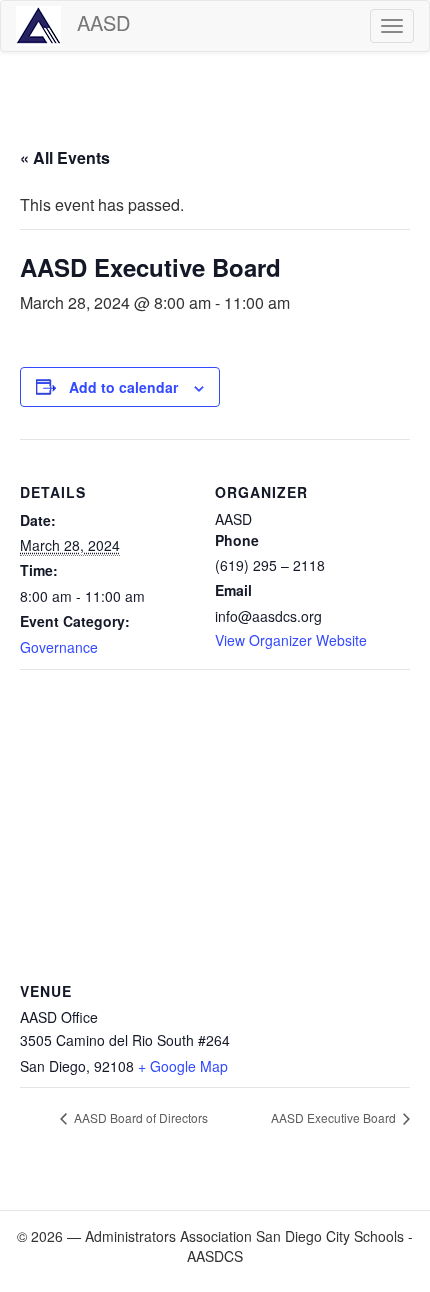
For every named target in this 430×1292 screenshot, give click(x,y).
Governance (59, 647)
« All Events (65, 157)
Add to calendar (123, 387)
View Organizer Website (291, 640)
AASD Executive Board (335, 1117)
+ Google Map (183, 1066)
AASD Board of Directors (139, 1117)
